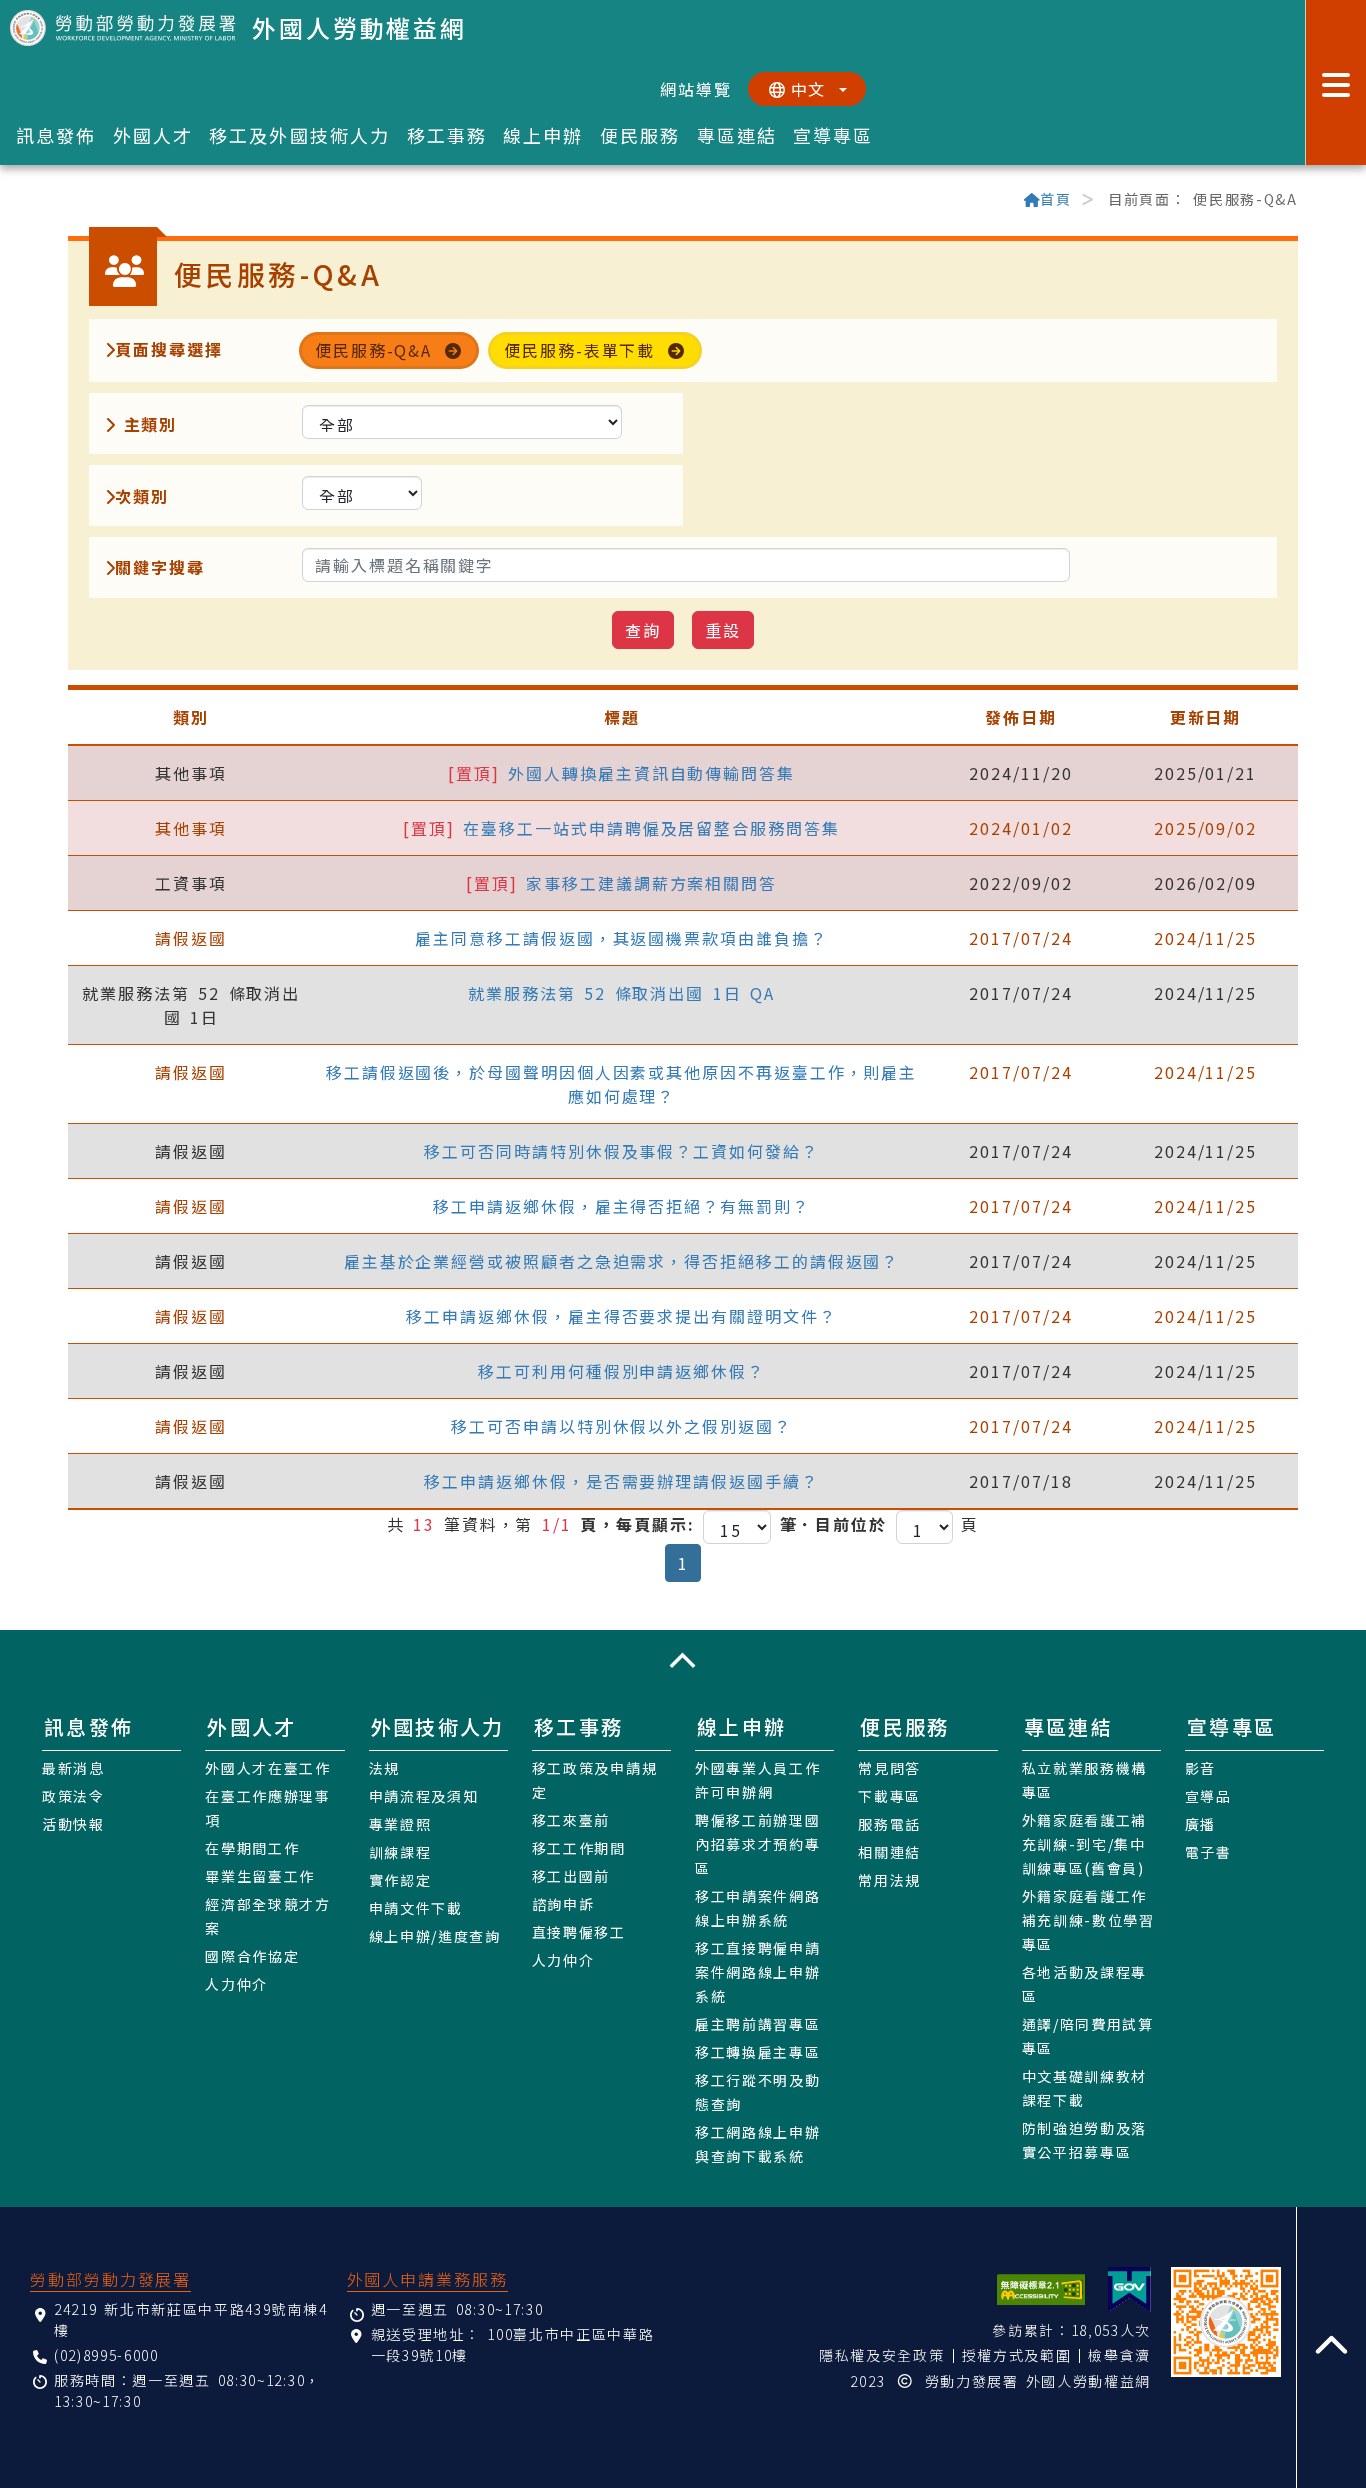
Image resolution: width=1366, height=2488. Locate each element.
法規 (384, 1768)
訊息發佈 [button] (56, 135)
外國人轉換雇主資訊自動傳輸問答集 (651, 773)
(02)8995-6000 (106, 2355)
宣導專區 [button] (833, 135)
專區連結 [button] (737, 135)
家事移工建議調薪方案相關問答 (651, 883)
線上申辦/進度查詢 (435, 1936)
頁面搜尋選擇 (169, 349)
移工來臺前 (571, 1820)
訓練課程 (400, 1852)
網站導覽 (696, 89)
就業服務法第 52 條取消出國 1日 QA (621, 993)
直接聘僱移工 (579, 1932)
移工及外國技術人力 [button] (299, 135)
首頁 (1055, 199)
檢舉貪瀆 (1119, 2355)
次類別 (142, 496)
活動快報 (73, 1824)
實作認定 (400, 1880)
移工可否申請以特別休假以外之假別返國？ (621, 1426)
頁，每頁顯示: (637, 1524)
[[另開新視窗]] (1129, 2289)
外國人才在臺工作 (267, 1768)
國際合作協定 (252, 1956)
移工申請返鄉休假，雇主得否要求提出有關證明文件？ (621, 1316)
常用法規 (889, 1880)
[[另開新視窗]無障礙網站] (1041, 2289)
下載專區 (889, 1796)
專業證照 (400, 1824)
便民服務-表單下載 (579, 350)
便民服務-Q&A (373, 350)
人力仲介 (236, 1984)
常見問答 (889, 1768)
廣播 (1200, 1824)
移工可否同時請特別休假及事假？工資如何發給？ (621, 1151)
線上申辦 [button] (543, 135)
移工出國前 (571, 1876)
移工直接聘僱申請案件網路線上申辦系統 (757, 1972)
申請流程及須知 (424, 1796)
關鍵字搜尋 (160, 567)
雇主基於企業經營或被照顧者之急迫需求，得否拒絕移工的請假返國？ (622, 1261)
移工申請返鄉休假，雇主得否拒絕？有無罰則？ (621, 1206)
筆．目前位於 (834, 1524)
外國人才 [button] (153, 135)
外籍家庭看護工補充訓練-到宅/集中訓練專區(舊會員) (1084, 1844)
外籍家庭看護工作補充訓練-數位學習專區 (1088, 1920)
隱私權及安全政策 (881, 2355)
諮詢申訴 (563, 1904)
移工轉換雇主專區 (757, 2052)
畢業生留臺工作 (260, 1876)
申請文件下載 (416, 1908)
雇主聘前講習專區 (757, 2024)
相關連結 (889, 1852)
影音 (1200, 1768)
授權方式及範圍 (1017, 2355)
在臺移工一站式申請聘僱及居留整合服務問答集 (651, 828)
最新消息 (73, 1768)
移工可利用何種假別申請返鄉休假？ (621, 1371)
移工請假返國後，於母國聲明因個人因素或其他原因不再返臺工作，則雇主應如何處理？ (621, 1084)
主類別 (146, 424)
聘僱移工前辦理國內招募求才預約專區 (757, 1844)
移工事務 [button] (447, 135)
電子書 (1208, 1852)
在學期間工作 (252, 1848)
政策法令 (73, 1796)
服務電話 (889, 1824)
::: (77, 201)
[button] (683, 1661)
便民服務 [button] (640, 135)
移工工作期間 (579, 1848)
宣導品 (1208, 1796)
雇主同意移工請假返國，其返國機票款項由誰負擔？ (621, 938)
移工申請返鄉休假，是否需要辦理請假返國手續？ (621, 1481)
